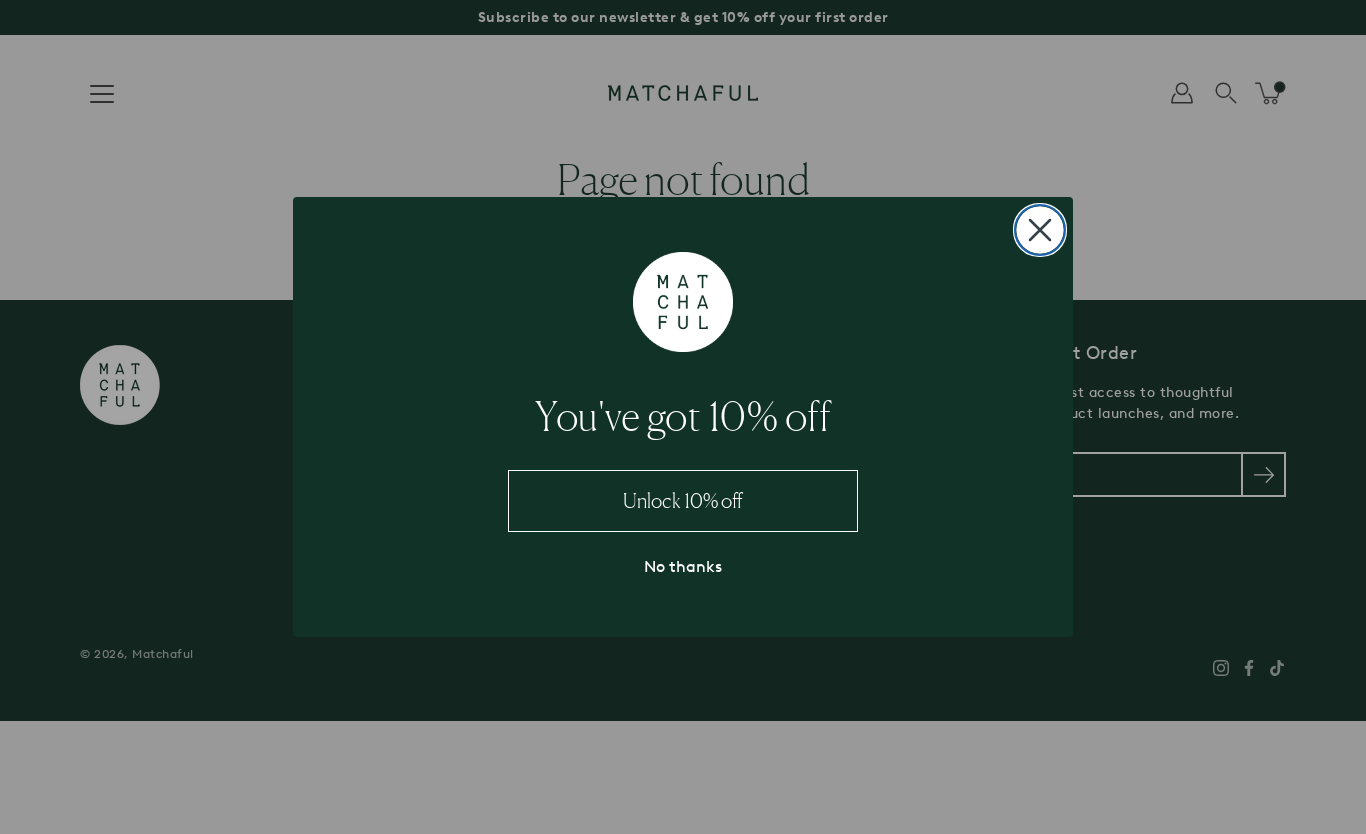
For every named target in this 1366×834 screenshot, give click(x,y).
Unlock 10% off (683, 501)
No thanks (683, 566)
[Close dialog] (1040, 230)
